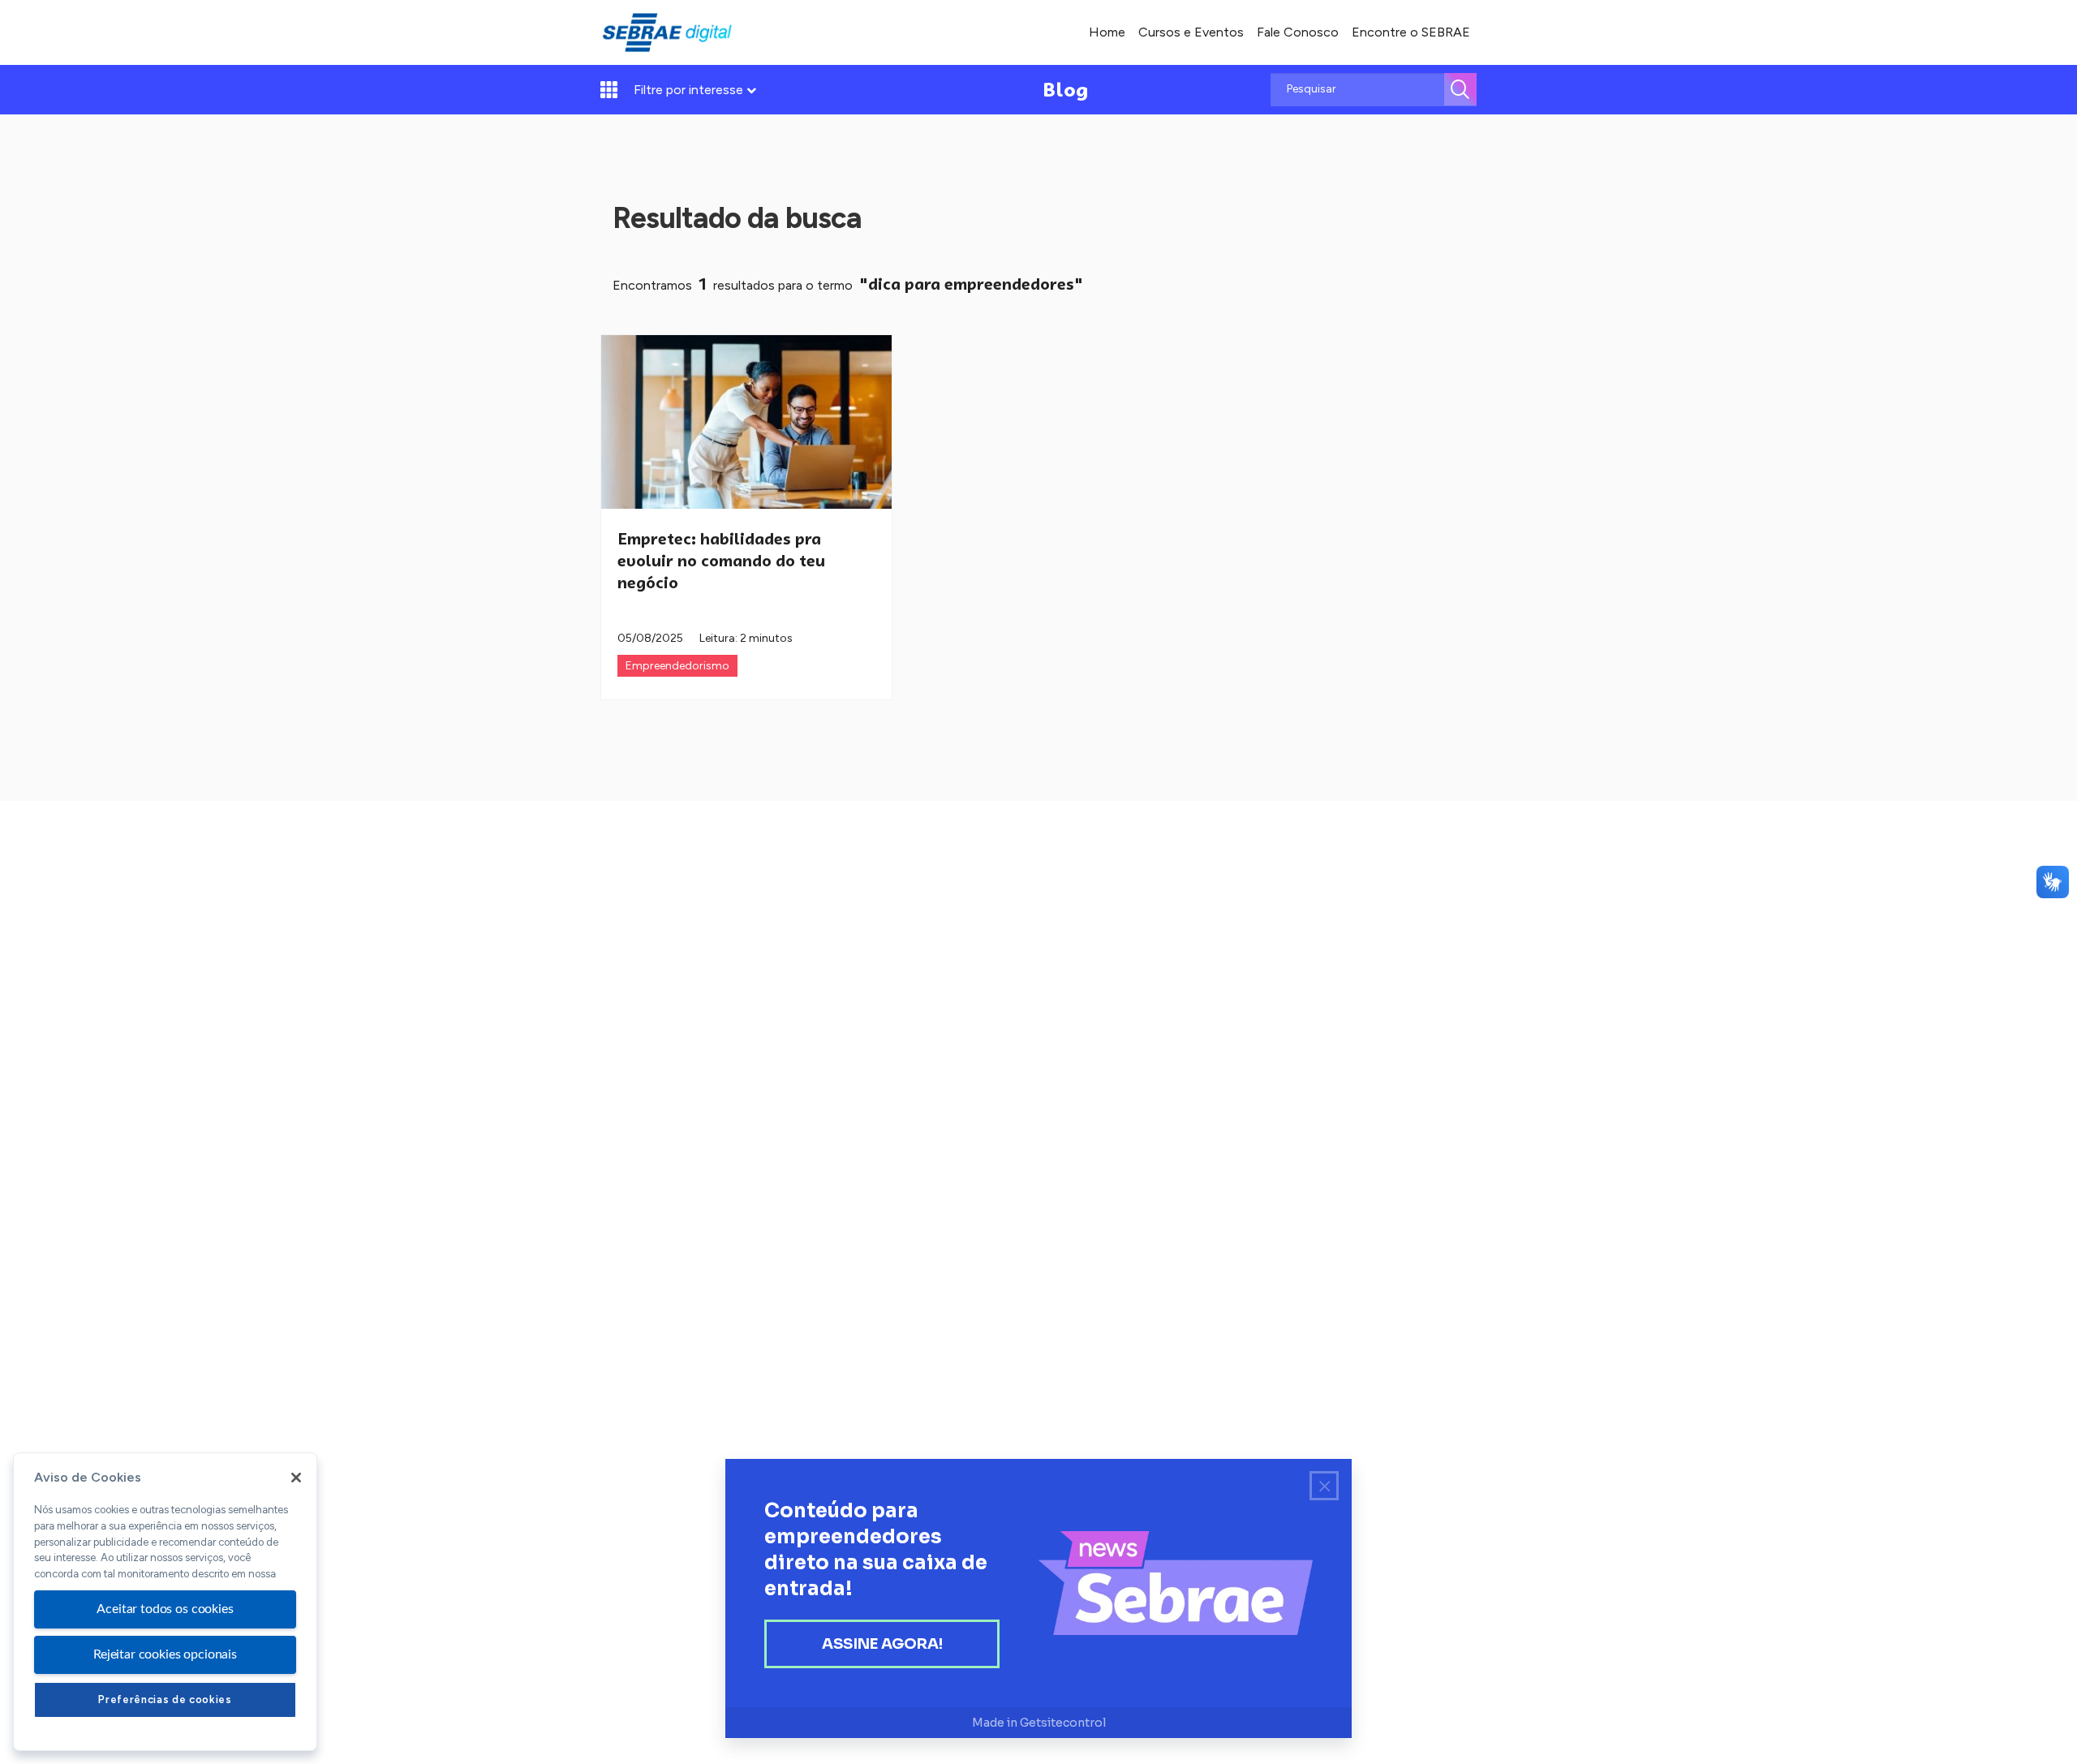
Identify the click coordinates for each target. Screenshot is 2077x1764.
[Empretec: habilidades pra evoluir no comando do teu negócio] (746, 422)
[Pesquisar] (1460, 89)
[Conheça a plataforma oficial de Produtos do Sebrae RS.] (667, 32)
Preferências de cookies (165, 1699)
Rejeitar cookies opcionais (165, 1654)
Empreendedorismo (677, 666)
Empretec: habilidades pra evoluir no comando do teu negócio (721, 561)
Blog (1066, 90)
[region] (165, 1602)
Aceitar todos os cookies (165, 1609)
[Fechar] (296, 1478)
